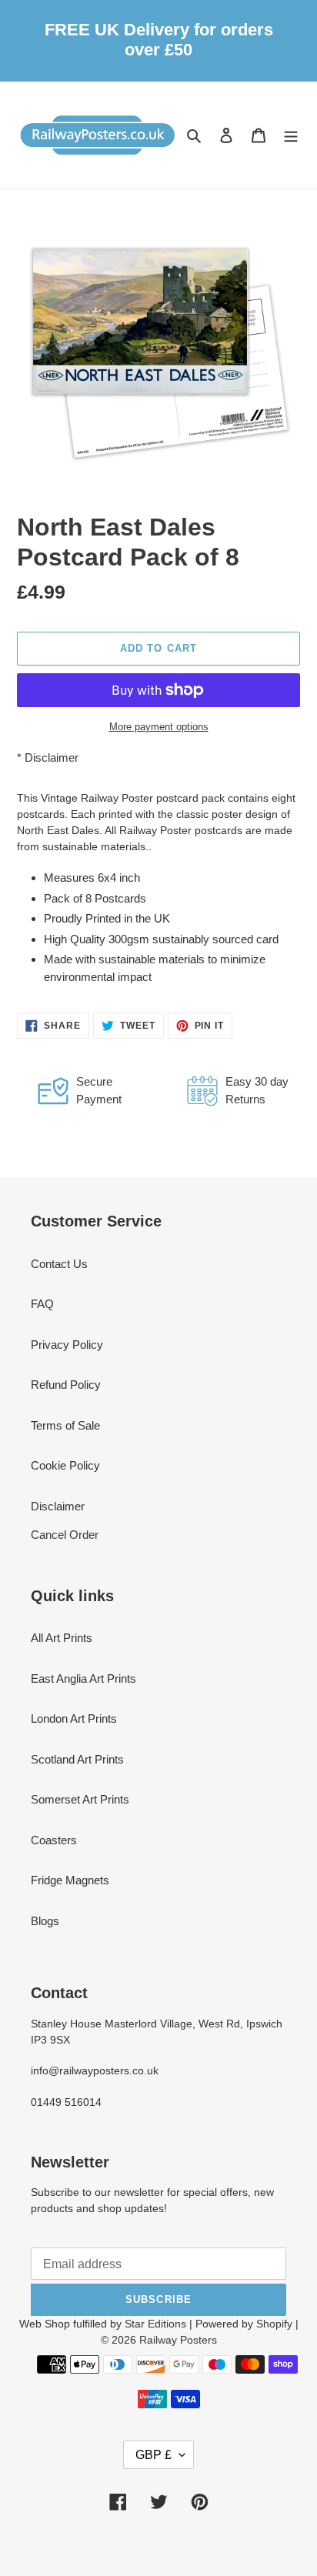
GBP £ (153, 2455)
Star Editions (155, 2324)
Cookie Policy (65, 1465)
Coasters (54, 1840)
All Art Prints (62, 1638)
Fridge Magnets (70, 1880)
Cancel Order (65, 1535)
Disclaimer (52, 757)
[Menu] (291, 135)
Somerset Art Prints (80, 1799)
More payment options (159, 727)
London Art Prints (74, 1718)
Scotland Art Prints (77, 1759)
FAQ (42, 1304)
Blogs (45, 1921)
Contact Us (59, 1264)
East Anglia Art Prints (83, 1678)
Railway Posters (178, 2340)
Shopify (274, 2324)
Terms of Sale (65, 1425)
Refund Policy (66, 1385)
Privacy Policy (67, 1345)
